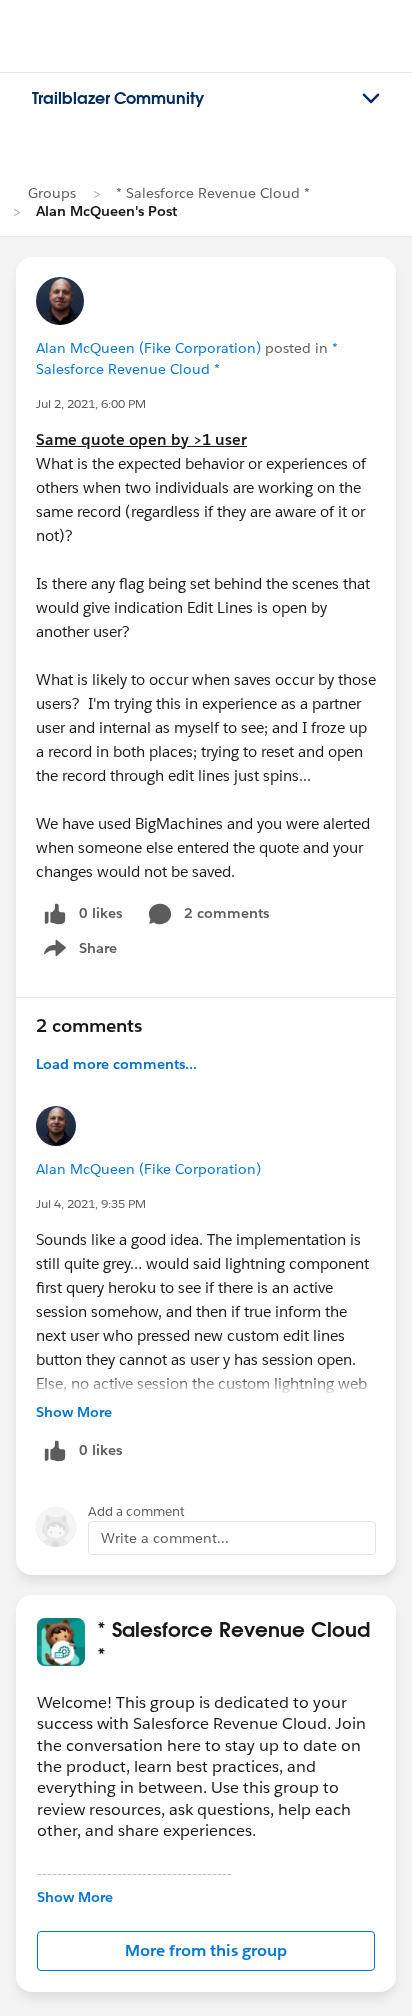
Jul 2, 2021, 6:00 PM (91, 403)
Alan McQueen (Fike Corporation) (148, 348)
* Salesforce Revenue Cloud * (213, 193)
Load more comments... (116, 1064)
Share (77, 952)
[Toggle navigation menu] (371, 99)
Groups (52, 193)
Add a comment (136, 1511)
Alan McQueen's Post (106, 211)
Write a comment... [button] (165, 1538)
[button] (206, 1951)
